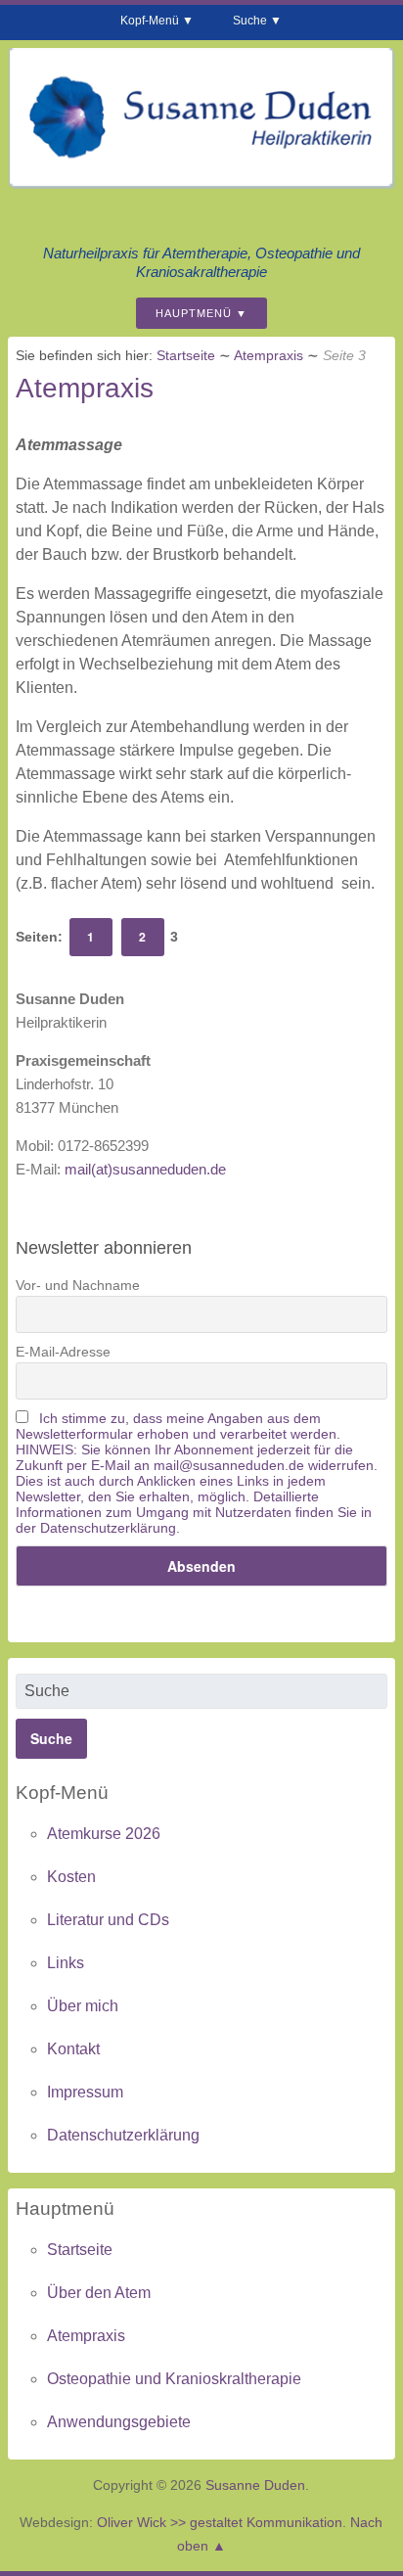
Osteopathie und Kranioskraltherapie (174, 2379)
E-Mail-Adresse (63, 1352)
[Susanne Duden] (201, 182)
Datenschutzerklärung (123, 2135)
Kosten (71, 1877)
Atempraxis (269, 355)
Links (66, 1963)
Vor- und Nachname (78, 1285)
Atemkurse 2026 (104, 1834)
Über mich (83, 2006)
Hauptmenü (194, 313)
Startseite (186, 355)
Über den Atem (99, 2293)
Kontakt (73, 2049)
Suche (250, 21)
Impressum (85, 2092)
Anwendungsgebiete (119, 2422)
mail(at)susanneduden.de (145, 1169)
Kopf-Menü (150, 21)
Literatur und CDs (108, 1920)
